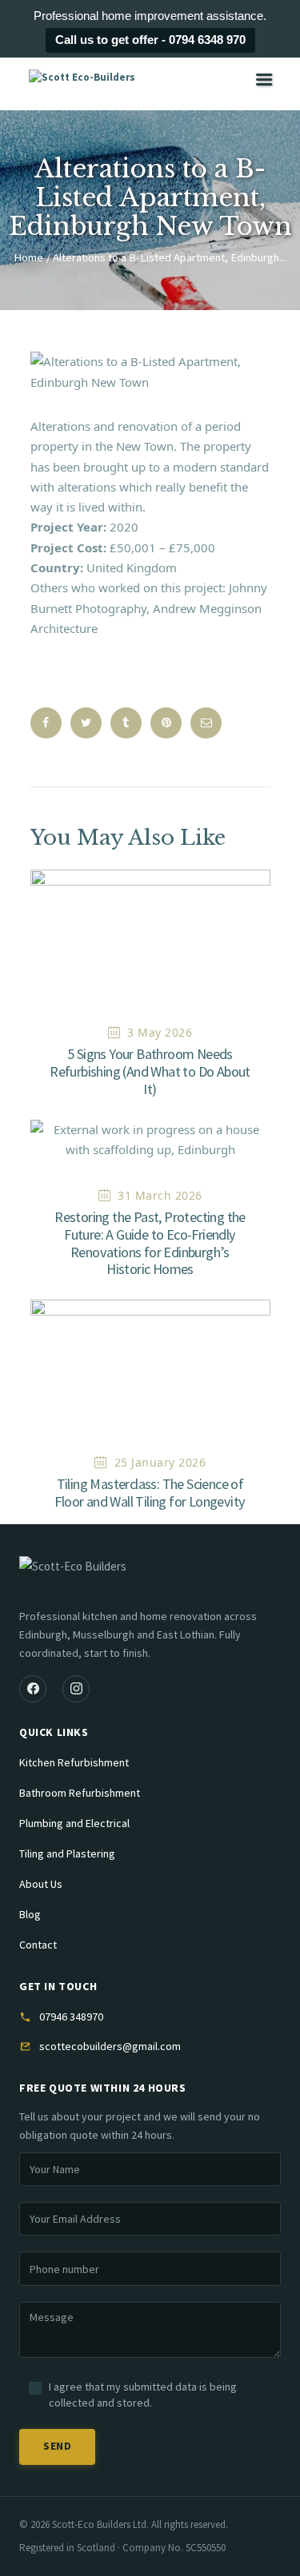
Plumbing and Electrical (74, 1823)
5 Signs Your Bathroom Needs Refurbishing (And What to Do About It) (150, 1072)
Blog (30, 1914)
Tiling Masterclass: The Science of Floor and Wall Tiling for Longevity (150, 1493)
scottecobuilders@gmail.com (110, 2046)
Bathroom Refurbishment (80, 1793)
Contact (38, 1945)
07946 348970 (71, 2017)
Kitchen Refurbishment (74, 1762)
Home (28, 257)
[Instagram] (76, 1689)
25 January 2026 (160, 1462)
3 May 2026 (160, 1032)
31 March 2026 (160, 1195)
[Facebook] (33, 1689)
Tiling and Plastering (67, 1853)
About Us (41, 1884)
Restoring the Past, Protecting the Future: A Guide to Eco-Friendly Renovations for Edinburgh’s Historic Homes (150, 1243)
